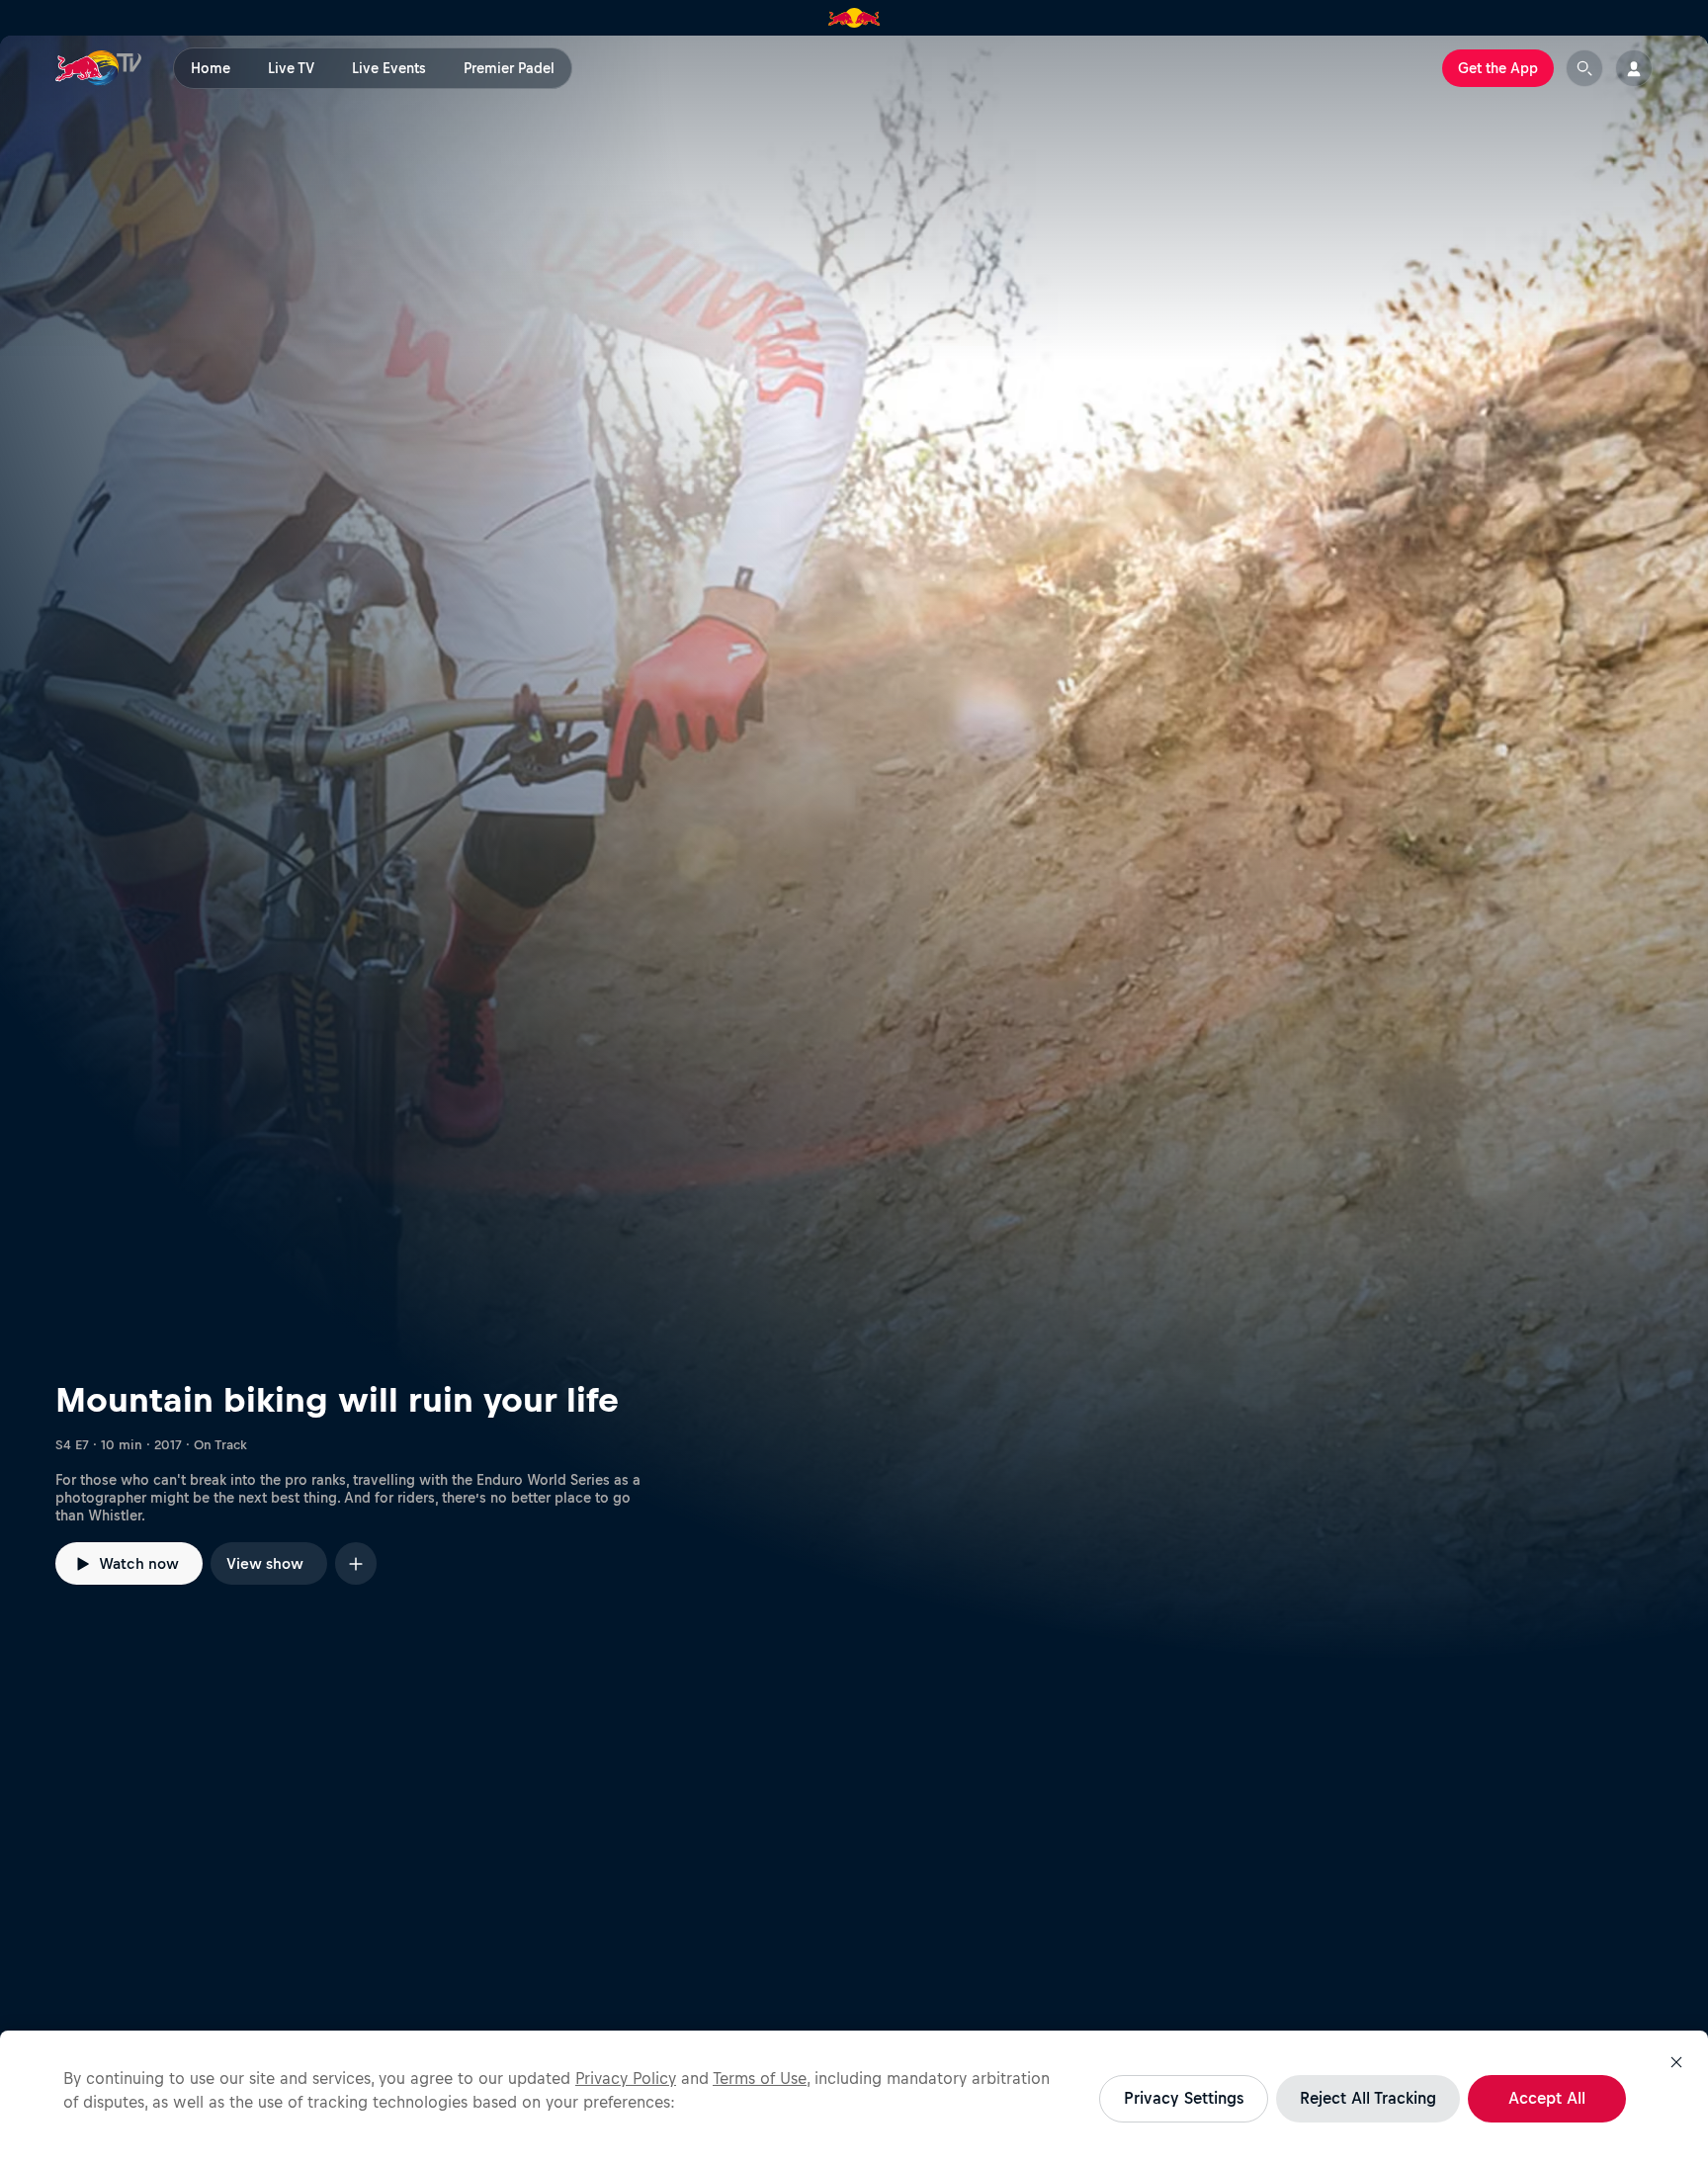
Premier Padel (509, 68)
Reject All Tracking (1368, 2098)
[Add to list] (356, 1563)
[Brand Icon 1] (854, 18)
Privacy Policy (626, 2078)
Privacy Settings (1184, 2098)
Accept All (1547, 2098)
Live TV (291, 68)
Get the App (1498, 68)
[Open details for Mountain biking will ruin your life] (854, 848)
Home (211, 68)
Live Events (389, 68)
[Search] (1584, 68)
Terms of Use (760, 2078)
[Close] (1676, 2062)
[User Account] (1634, 68)
